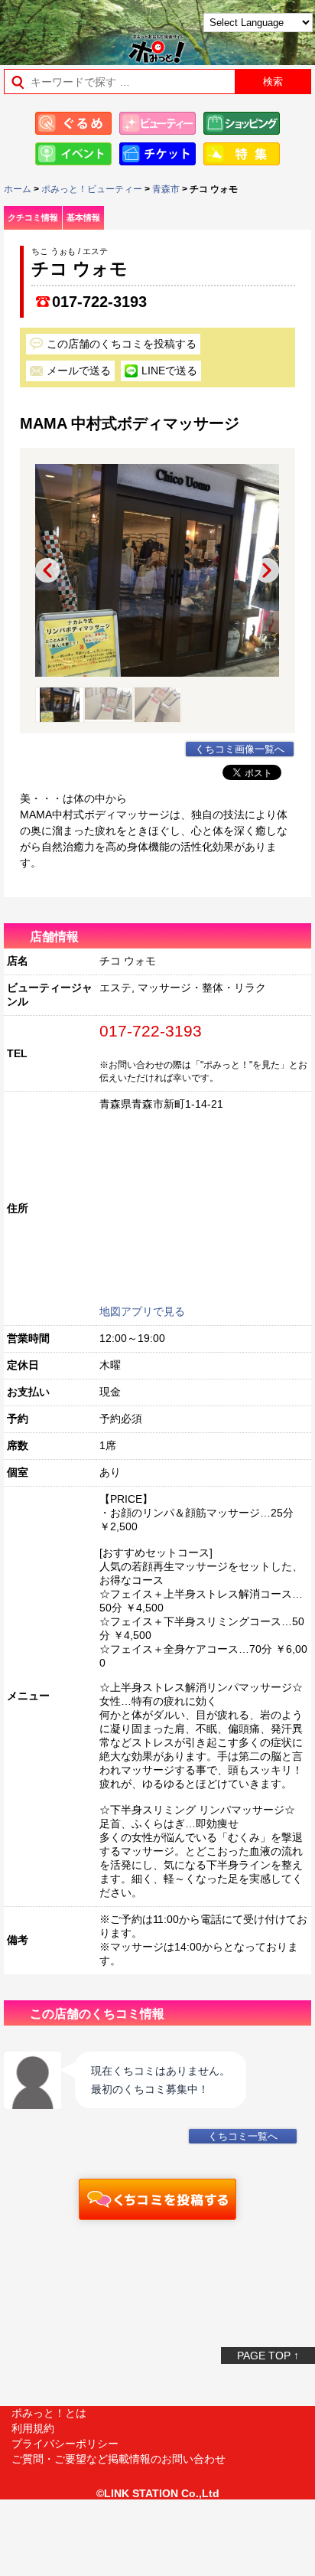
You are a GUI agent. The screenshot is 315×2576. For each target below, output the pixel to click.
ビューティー (157, 123)
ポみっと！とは (49, 2413)
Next (267, 570)
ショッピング (242, 123)
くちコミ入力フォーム (157, 2199)
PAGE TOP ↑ (268, 2356)
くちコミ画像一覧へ (240, 749)
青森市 (166, 189)
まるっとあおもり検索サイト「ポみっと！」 (50, 28)
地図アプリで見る (142, 1311)
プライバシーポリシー (65, 2444)
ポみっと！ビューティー (92, 189)
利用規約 (33, 2428)
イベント (73, 154)
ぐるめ (73, 123)
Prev (47, 570)
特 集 (242, 154)
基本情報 (83, 217)
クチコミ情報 (33, 217)
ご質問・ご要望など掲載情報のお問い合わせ (119, 2459)
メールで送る (79, 371)
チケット (157, 154)
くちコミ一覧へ (243, 2137)
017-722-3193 (99, 302)
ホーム (18, 189)
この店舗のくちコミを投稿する (122, 344)
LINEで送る (169, 371)
